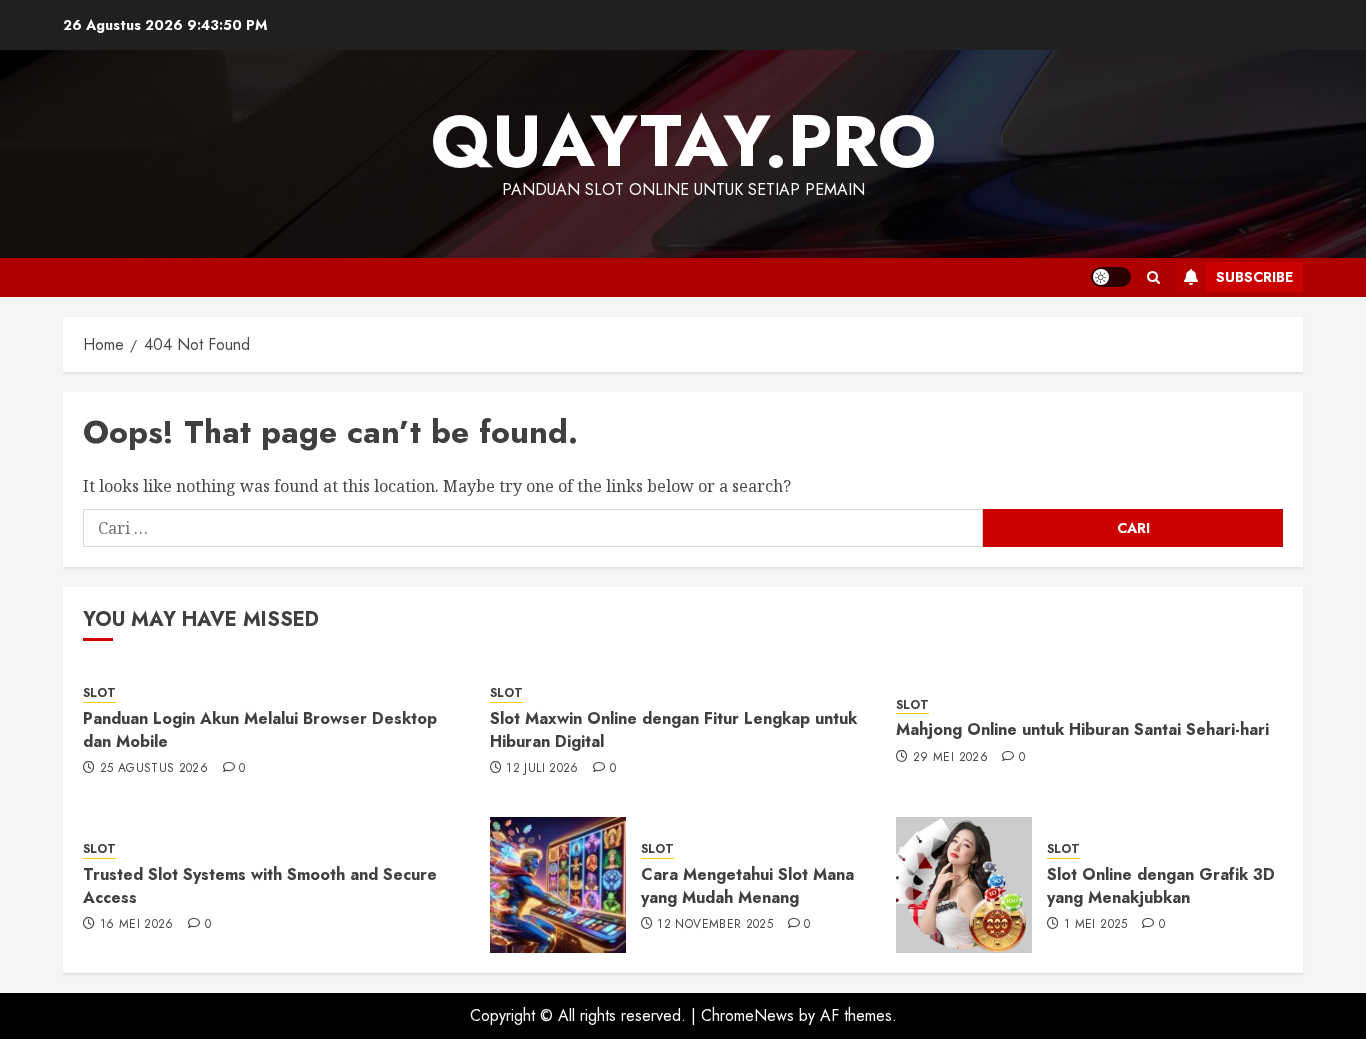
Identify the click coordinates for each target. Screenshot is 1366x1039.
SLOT (99, 693)
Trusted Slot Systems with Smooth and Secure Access (260, 885)
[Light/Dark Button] (1111, 277)
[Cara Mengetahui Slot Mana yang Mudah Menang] (558, 885)
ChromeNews (747, 1015)
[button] (1153, 277)
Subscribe (1254, 277)
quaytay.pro (683, 141)
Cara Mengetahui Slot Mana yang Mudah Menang (747, 885)
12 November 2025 (715, 925)
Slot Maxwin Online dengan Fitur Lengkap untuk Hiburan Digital (673, 729)
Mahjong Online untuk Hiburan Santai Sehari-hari (1082, 729)
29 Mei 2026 (950, 758)
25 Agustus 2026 (154, 769)
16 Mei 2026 (137, 925)
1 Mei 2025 (1096, 925)
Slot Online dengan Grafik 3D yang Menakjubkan (1161, 885)
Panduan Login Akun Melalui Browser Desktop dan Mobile (260, 729)
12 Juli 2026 (542, 769)
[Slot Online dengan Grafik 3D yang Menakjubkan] (964, 885)
